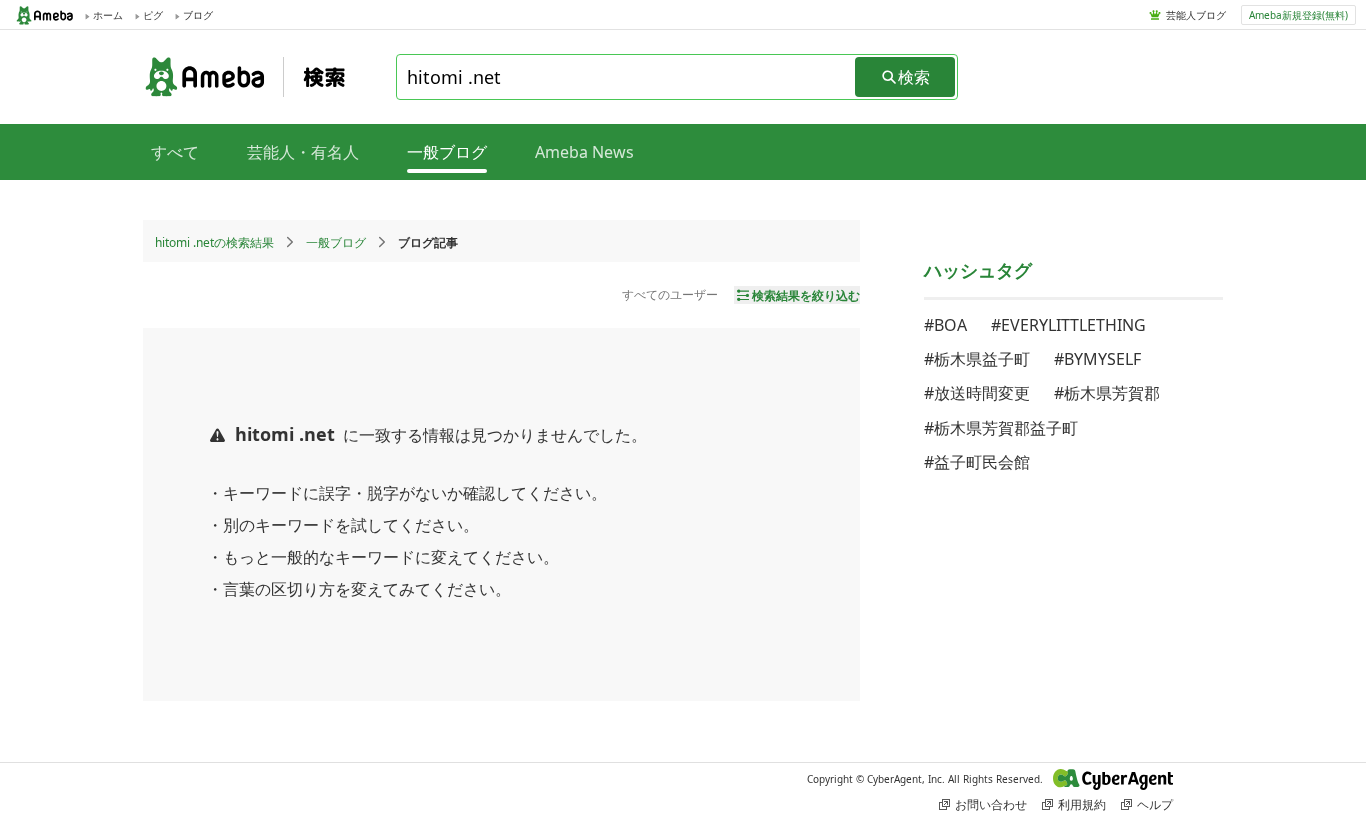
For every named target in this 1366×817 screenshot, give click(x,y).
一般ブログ (336, 242)
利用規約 (1082, 804)
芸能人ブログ (1196, 15)
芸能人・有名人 (303, 152)
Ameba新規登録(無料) (1298, 15)
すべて (175, 152)
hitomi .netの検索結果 (214, 242)
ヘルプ (1155, 804)
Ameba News (584, 152)
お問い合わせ (991, 804)
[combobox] (627, 77)
